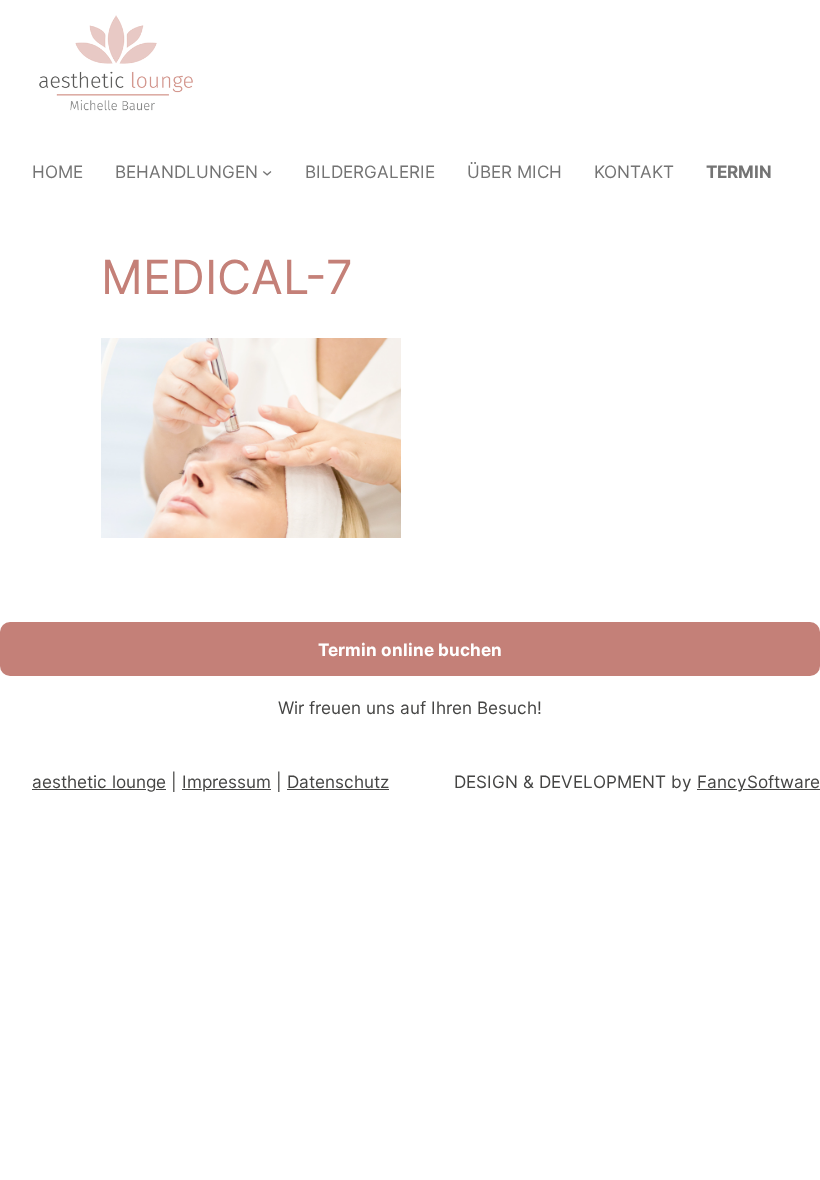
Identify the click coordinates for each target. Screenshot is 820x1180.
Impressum (226, 781)
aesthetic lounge (99, 781)
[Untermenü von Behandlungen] (267, 172)
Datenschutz (338, 781)
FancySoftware (758, 781)
